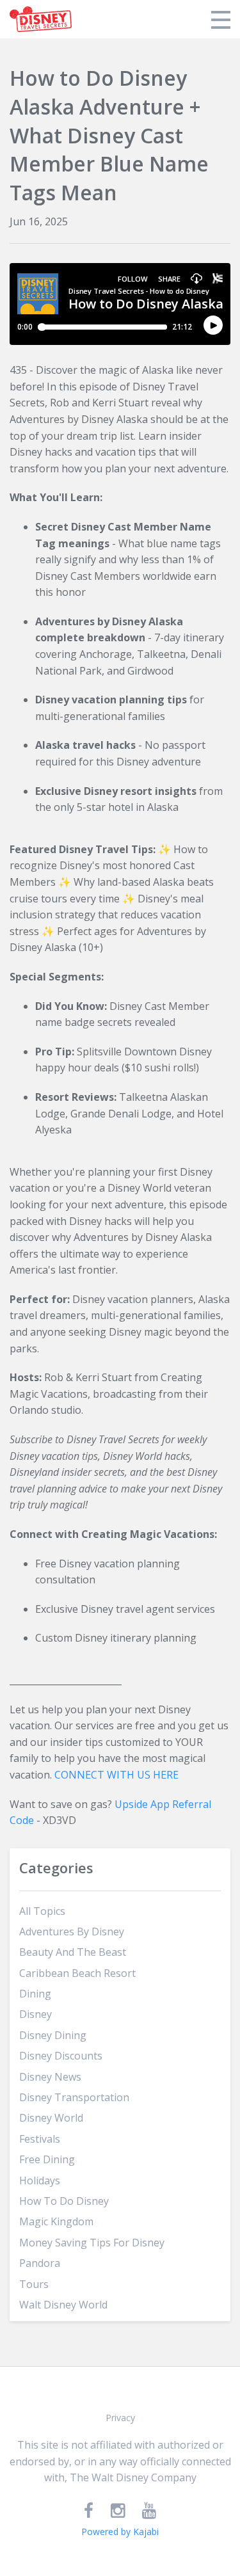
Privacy (120, 2418)
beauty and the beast (73, 1952)
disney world (51, 2118)
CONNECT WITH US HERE (116, 1775)
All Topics (42, 1911)
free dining (47, 2159)
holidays (40, 2180)
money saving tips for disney (92, 2243)
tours (34, 2284)
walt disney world (63, 2305)
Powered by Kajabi (120, 2532)
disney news (50, 2077)
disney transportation (74, 2097)
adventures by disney (72, 1932)
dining (35, 1994)
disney (36, 2014)
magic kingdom (56, 2221)
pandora (40, 2263)
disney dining (53, 2035)
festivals (40, 2139)
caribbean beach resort (77, 1973)
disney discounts (61, 2056)
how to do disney (64, 2201)
